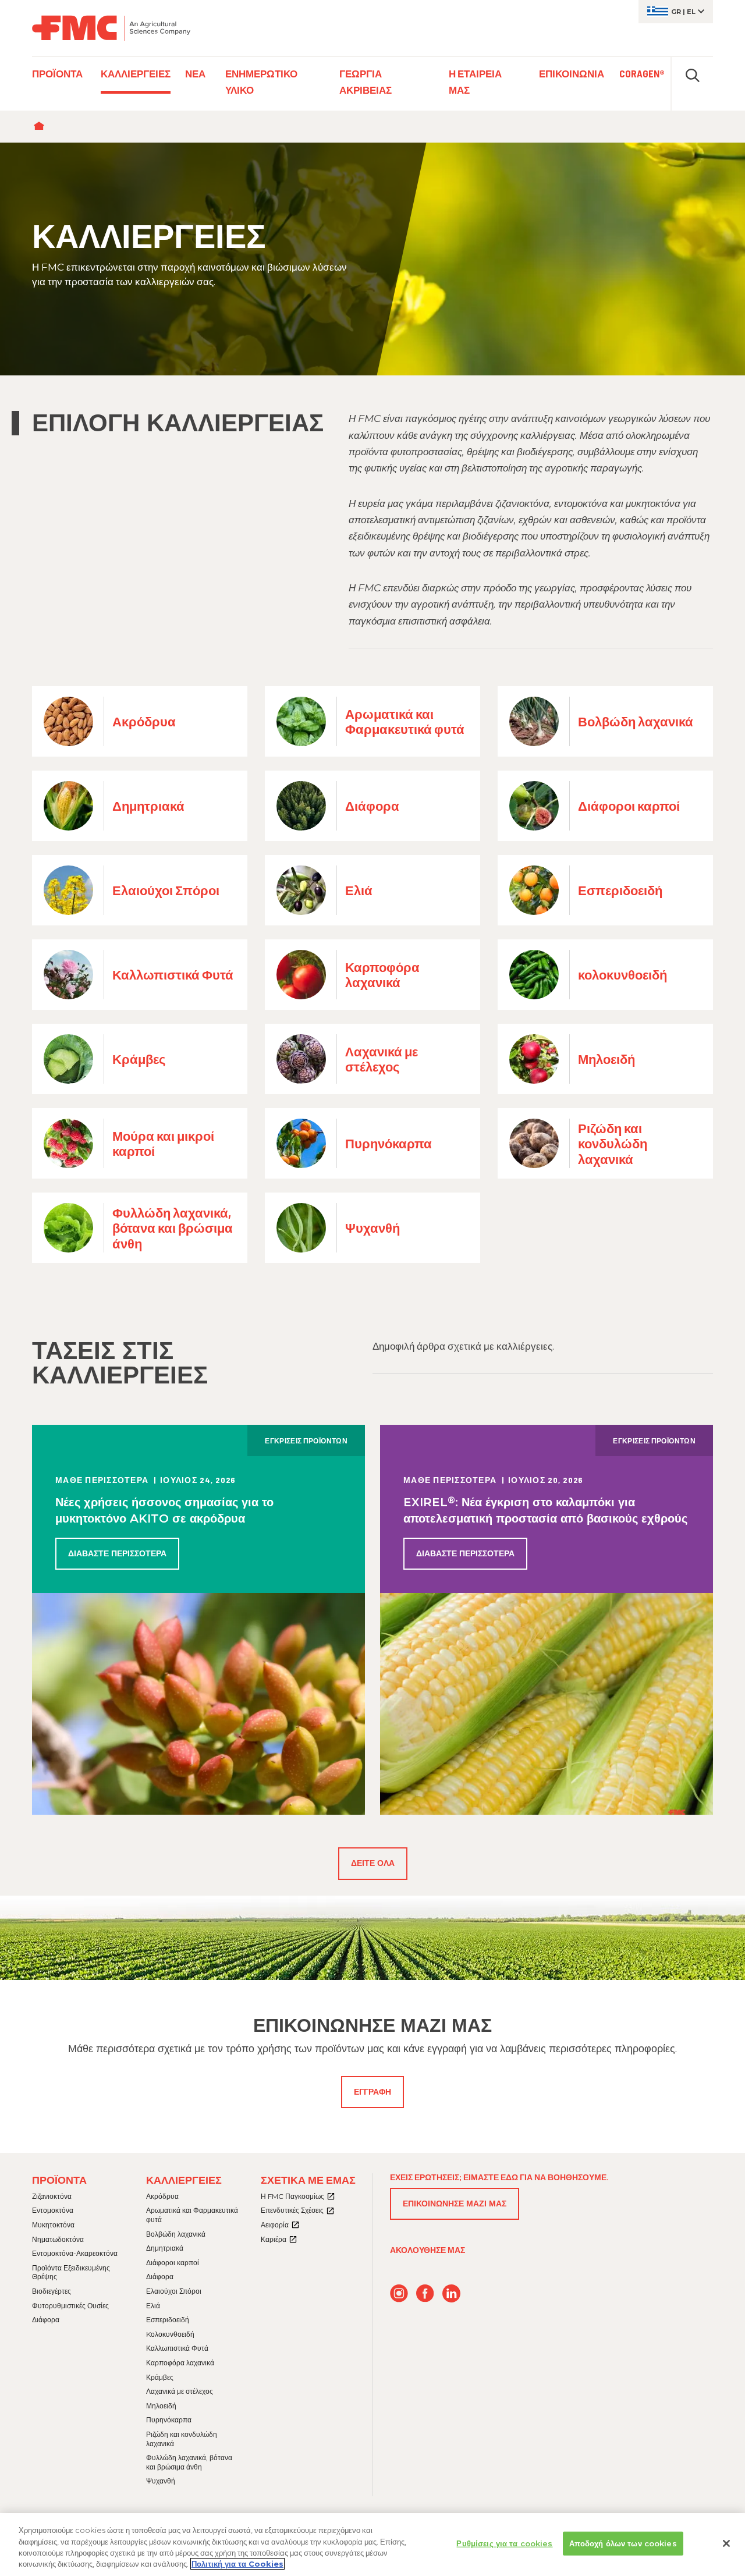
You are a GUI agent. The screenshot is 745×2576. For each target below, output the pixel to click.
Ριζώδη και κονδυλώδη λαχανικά (182, 2439)
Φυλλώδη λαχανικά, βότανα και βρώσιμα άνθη (189, 2462)
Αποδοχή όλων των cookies (623, 2543)
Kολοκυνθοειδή (170, 2334)
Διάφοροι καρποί (173, 2263)
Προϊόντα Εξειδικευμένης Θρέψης (71, 2272)
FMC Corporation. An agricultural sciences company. (111, 28)
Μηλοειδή (161, 2406)
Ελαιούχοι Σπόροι (174, 2291)
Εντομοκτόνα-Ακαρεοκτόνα (75, 2253)
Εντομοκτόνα (53, 2210)
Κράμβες (160, 2377)
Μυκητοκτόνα (53, 2225)
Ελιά (153, 2306)
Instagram (399, 2293)
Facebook (425, 2293)
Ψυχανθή (161, 2481)
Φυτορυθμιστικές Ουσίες (70, 2306)
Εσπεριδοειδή (168, 2320)
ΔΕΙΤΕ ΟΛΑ (373, 1863)
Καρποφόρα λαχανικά (180, 2363)
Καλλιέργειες (184, 2180)
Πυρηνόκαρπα (169, 2420)
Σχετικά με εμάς (308, 2180)
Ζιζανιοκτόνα (52, 2196)
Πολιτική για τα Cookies (237, 2564)
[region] (372, 2545)
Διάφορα (46, 2320)
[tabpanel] (372, 259)
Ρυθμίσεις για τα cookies (504, 2543)
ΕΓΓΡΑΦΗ (372, 2092)
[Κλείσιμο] (726, 2543)
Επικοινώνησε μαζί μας (455, 2204)
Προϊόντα (59, 2180)
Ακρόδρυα (162, 2196)
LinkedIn (451, 2293)
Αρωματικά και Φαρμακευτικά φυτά (192, 2215)
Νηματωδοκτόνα (58, 2239)
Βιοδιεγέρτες (52, 2291)
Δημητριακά (165, 2248)
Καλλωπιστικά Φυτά (177, 2348)
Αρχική (42, 127)
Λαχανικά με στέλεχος (180, 2391)
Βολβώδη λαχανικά (176, 2234)
